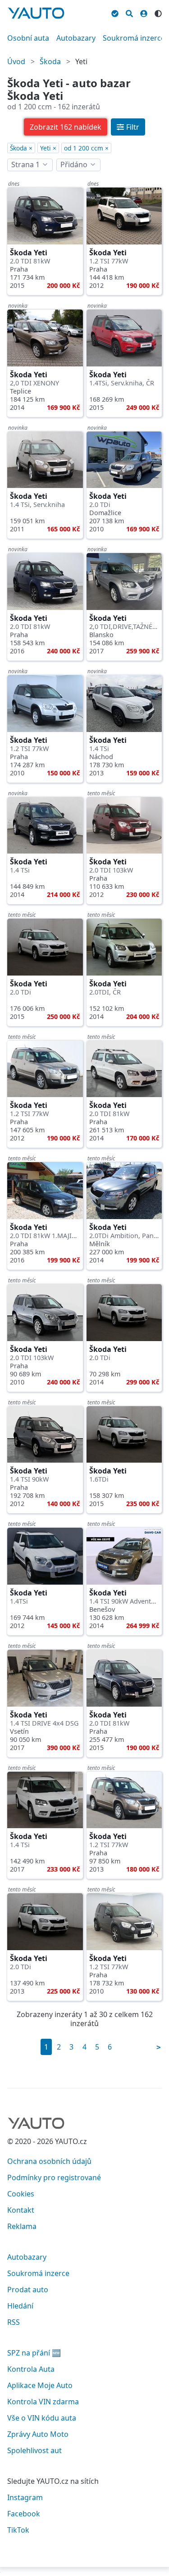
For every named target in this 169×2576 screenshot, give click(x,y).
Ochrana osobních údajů (49, 2161)
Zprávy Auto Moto (38, 2434)
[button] (66, 127)
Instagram (25, 2497)
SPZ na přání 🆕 (34, 2353)
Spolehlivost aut (34, 2450)
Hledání (20, 2306)
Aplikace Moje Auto (40, 2385)
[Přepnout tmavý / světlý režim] (158, 12)
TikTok (18, 2530)
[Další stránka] (159, 2047)
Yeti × (48, 148)
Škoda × (21, 148)
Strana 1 (25, 164)
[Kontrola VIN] (115, 12)
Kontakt (21, 2210)
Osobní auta (28, 38)
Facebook (24, 2514)
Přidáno (74, 164)
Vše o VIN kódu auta (42, 2418)
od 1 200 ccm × (86, 148)
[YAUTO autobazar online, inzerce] (36, 13)
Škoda (50, 61)
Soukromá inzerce (134, 38)
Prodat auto (28, 2290)
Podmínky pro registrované (54, 2177)
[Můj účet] (144, 12)
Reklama (22, 2226)
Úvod (16, 61)
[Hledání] (129, 12)
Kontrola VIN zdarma (43, 2402)
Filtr (133, 127)
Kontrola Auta (31, 2369)
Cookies (21, 2194)
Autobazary (76, 38)
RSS (14, 2322)
